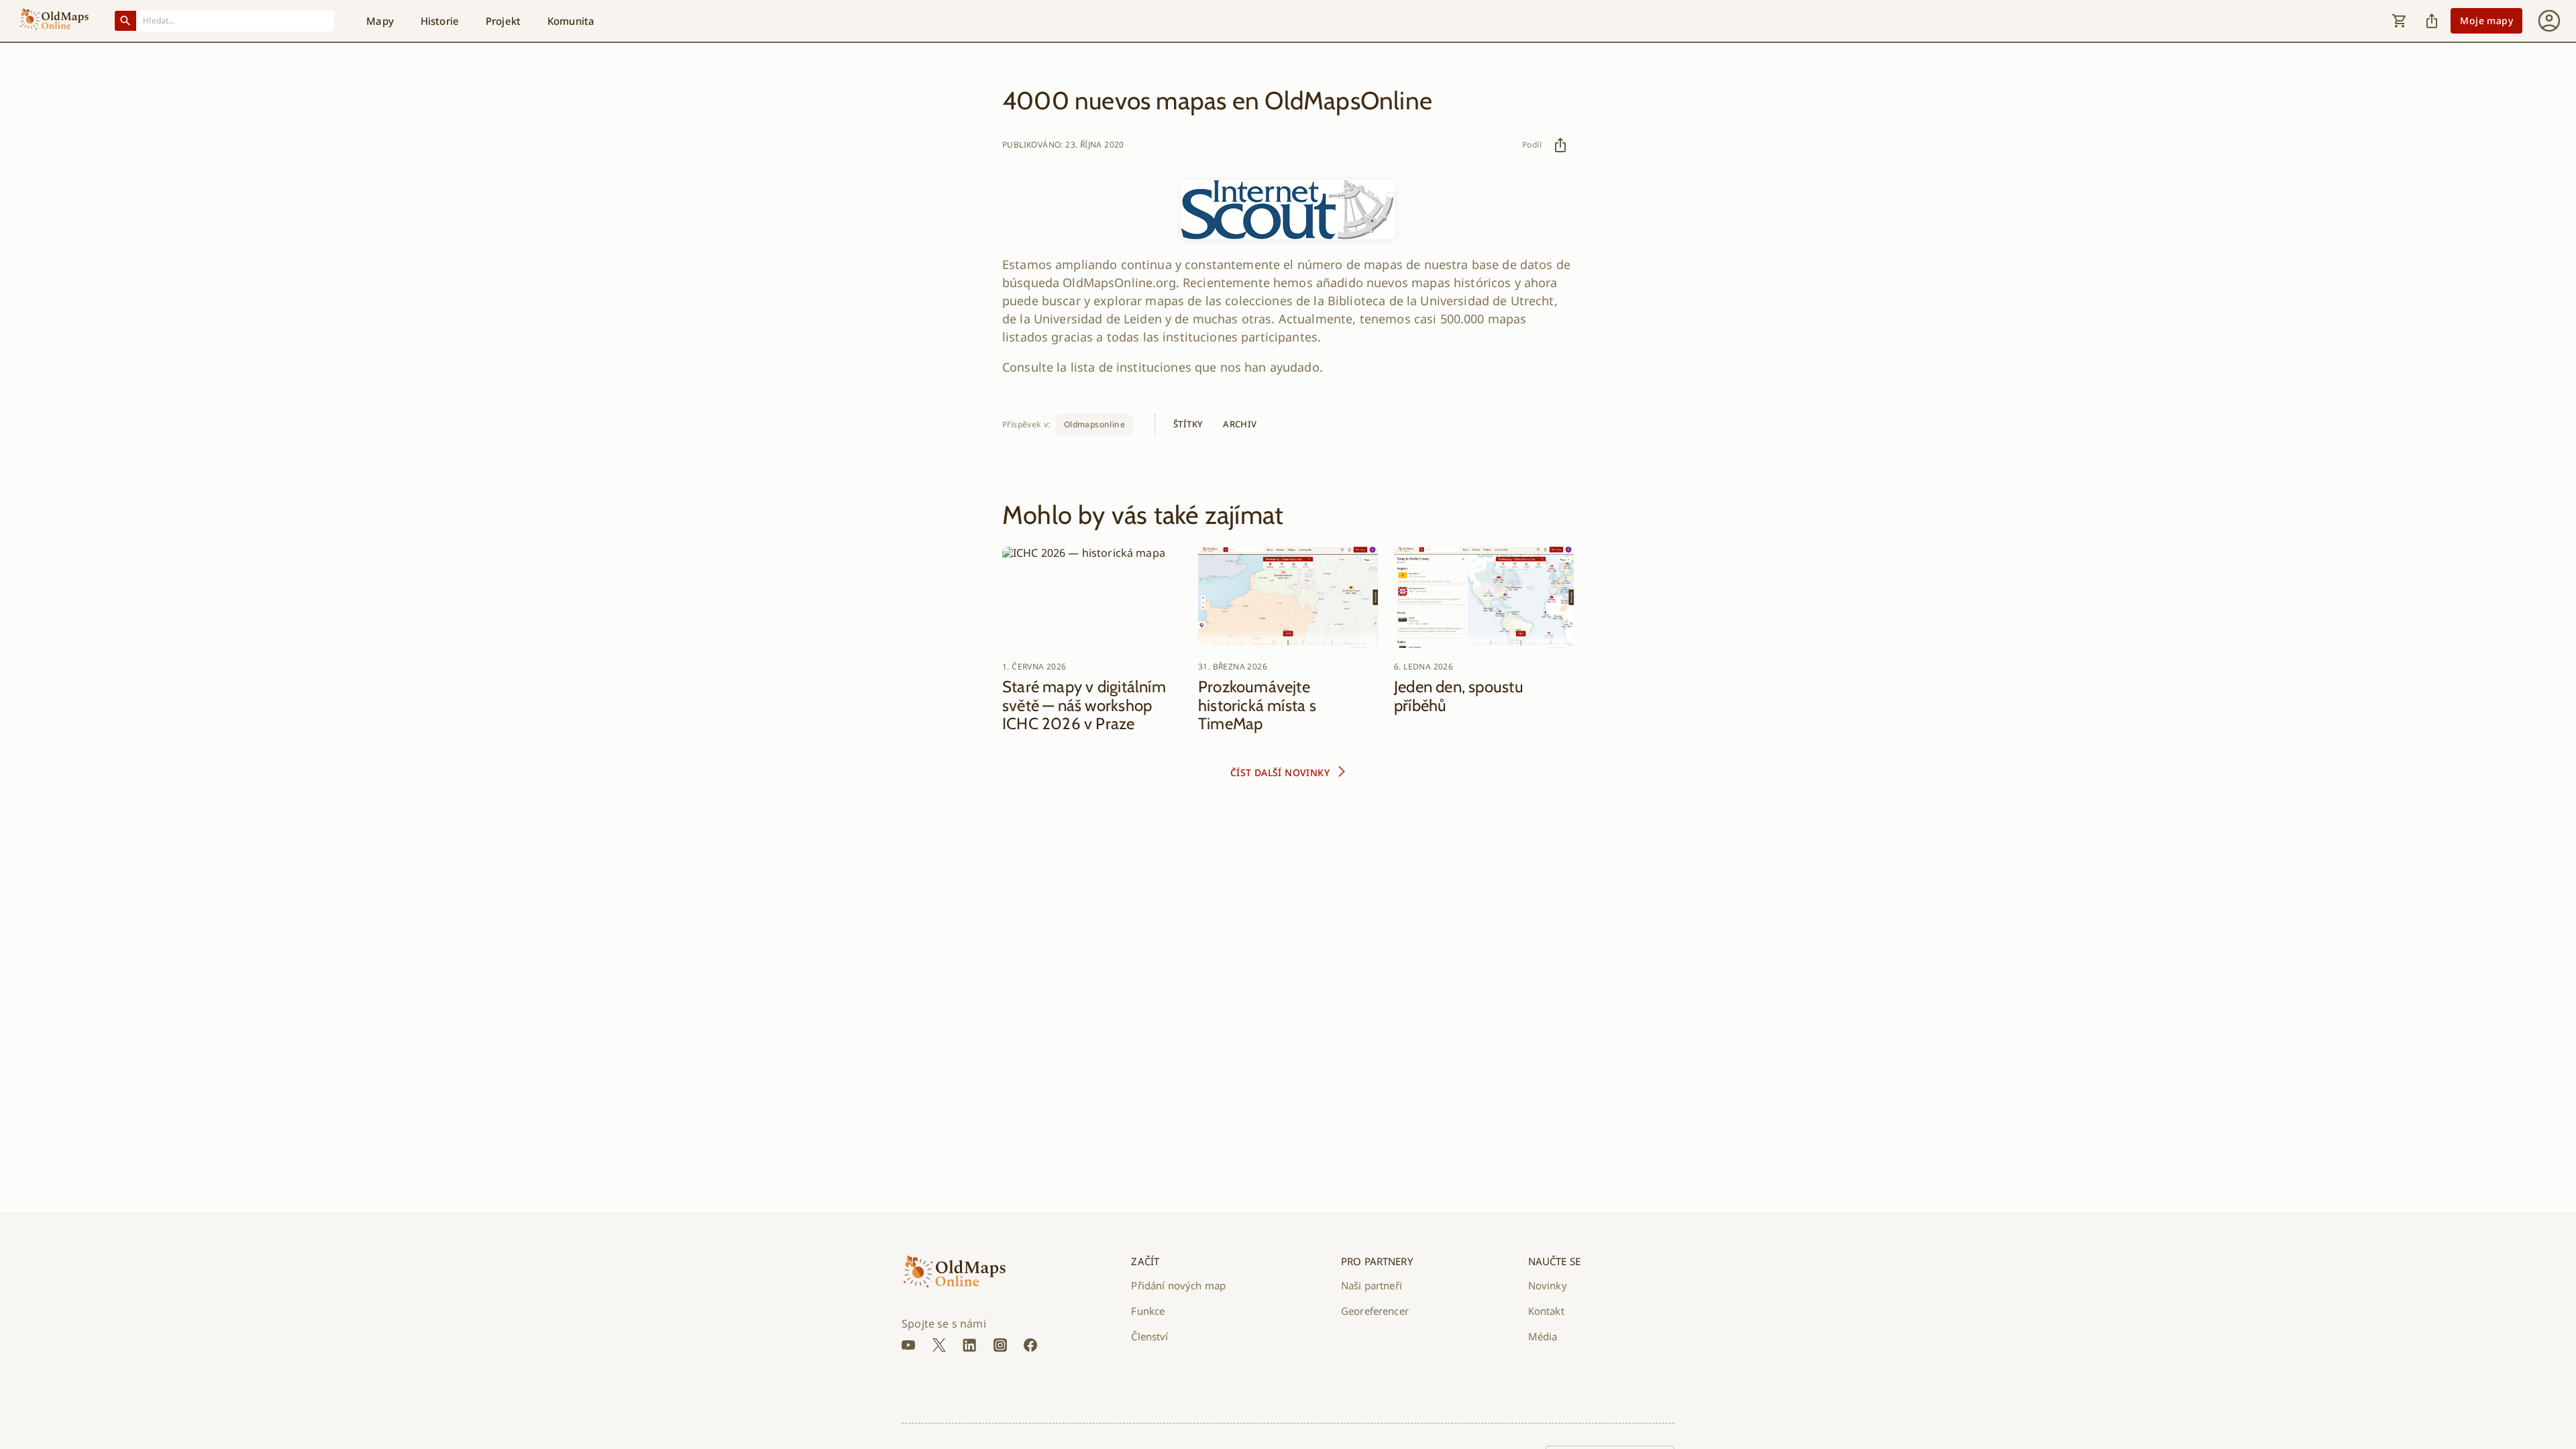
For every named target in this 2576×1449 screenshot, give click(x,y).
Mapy (380, 21)
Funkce (1148, 1311)
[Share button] (2432, 21)
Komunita (571, 21)
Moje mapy (2486, 20)
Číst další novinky (1280, 772)
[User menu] (2549, 21)
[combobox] (235, 20)
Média (1543, 1336)
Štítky (1188, 424)
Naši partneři (1372, 1285)
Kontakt (1546, 1311)
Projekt (503, 21)
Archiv (1240, 424)
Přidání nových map (1178, 1285)
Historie (440, 21)
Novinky (1548, 1285)
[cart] (2400, 21)
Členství (1149, 1336)
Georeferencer (1375, 1311)
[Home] (54, 21)
